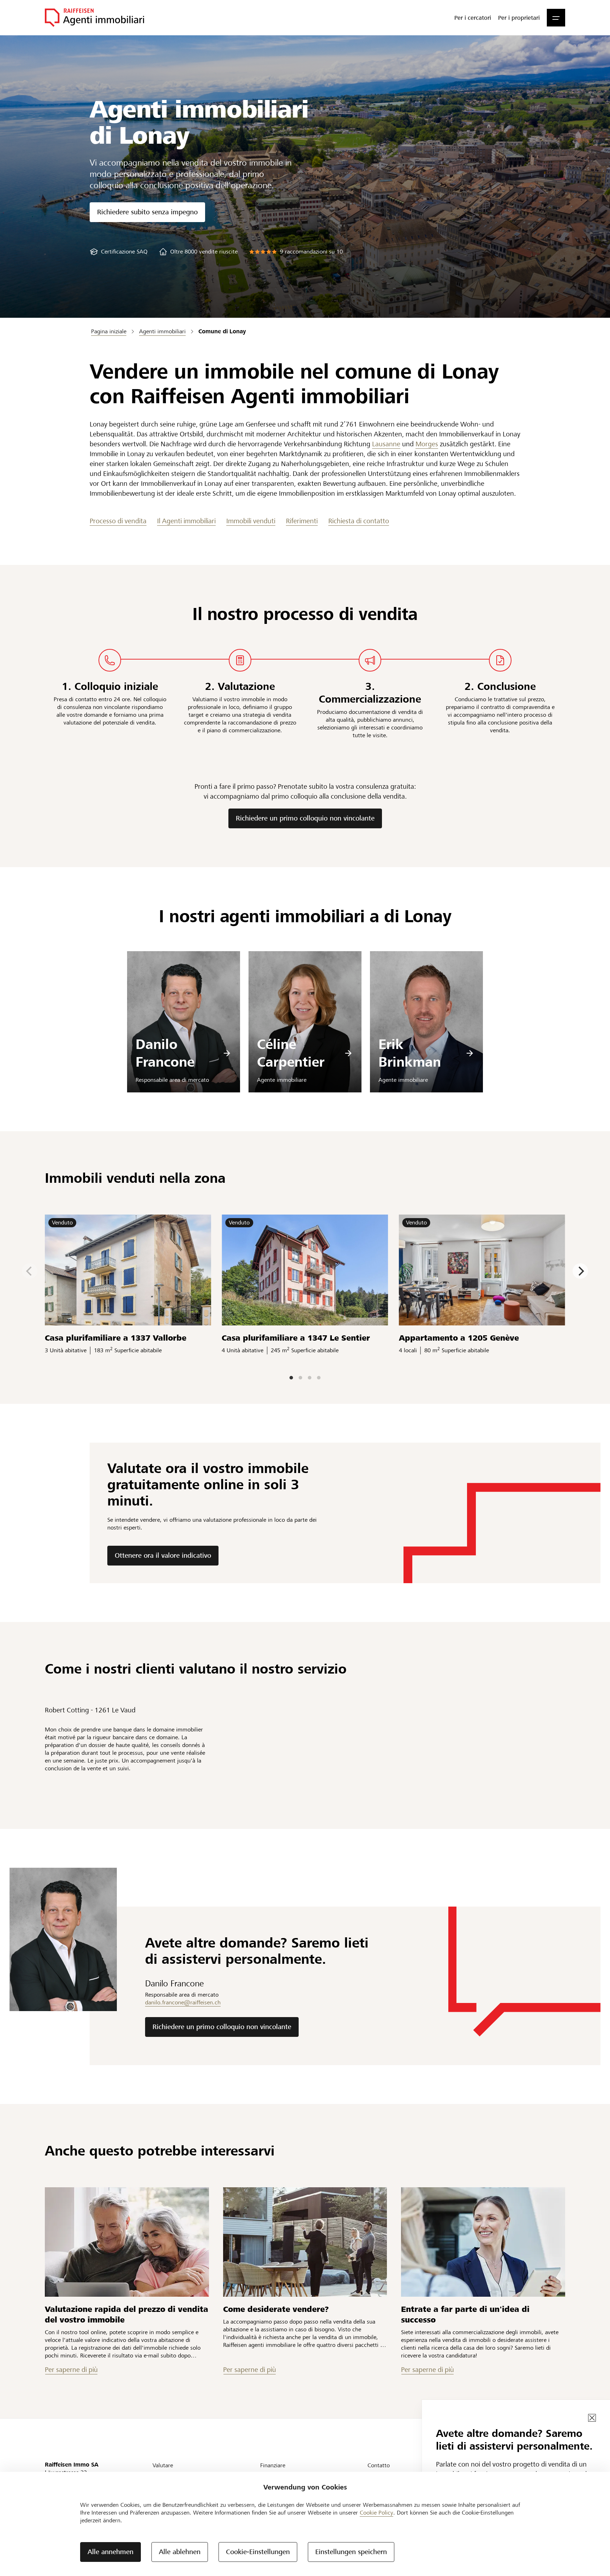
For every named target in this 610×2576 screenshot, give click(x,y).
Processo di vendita (118, 521)
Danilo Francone (165, 1053)
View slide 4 (319, 1378)
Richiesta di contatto (359, 521)
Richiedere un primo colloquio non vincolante (305, 818)
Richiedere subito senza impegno (147, 212)
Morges (427, 444)
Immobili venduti (251, 521)
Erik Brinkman (410, 1053)
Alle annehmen (110, 2552)
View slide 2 (300, 1378)
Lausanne (386, 444)
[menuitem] (473, 18)
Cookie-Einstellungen (258, 2552)
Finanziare (273, 2465)
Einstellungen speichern (351, 2552)
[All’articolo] (127, 2242)
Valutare (163, 2465)
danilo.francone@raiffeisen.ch (183, 2002)
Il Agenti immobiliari (186, 521)
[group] (119, 252)
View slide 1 (291, 1378)
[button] (556, 18)
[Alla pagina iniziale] (94, 18)
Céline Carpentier (291, 1053)
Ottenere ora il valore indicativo (163, 1555)
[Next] (580, 1271)
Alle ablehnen (180, 2552)
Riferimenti (302, 521)
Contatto (379, 2465)
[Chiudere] (592, 2418)
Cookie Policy (376, 2513)
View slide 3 (310, 1378)
